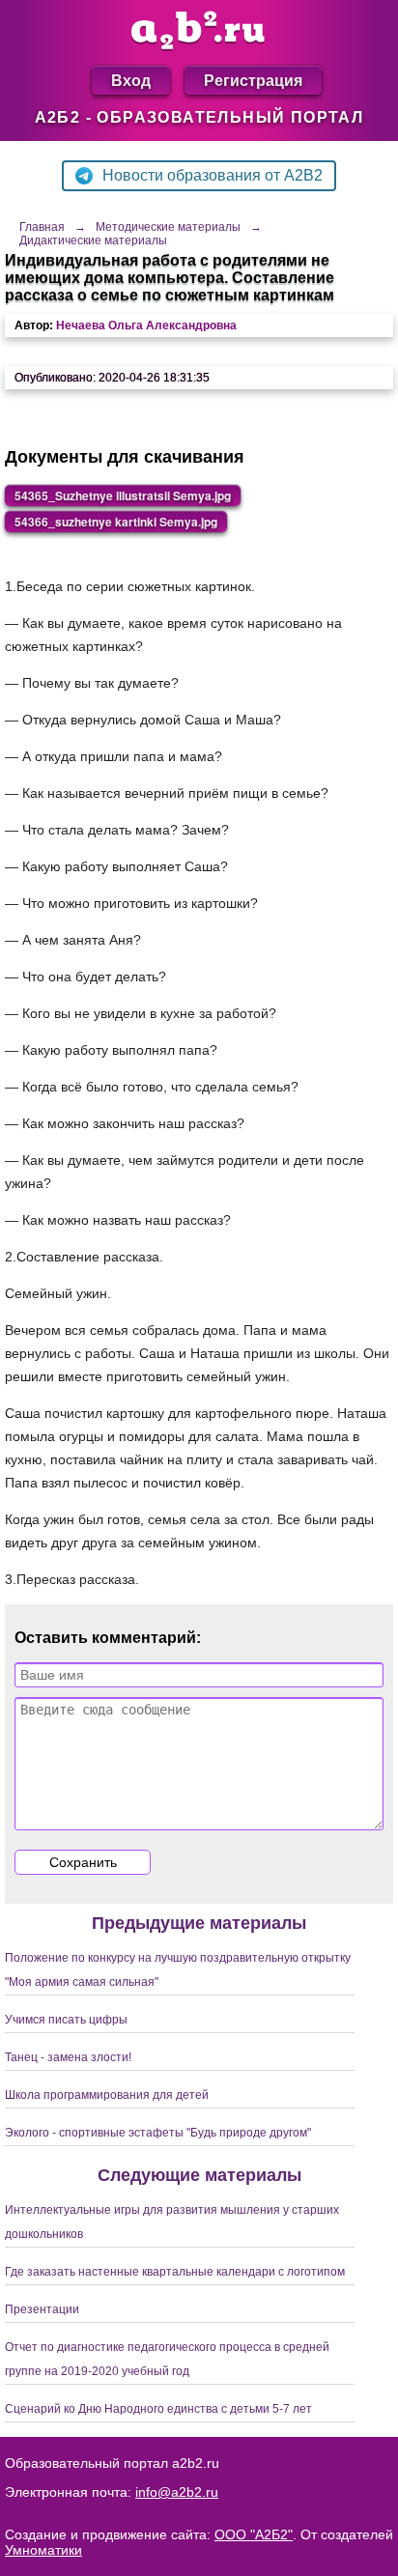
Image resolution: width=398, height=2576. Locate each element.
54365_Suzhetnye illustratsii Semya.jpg (123, 495)
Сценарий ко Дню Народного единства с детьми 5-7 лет (158, 2409)
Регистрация (253, 80)
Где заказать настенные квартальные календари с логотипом (175, 2272)
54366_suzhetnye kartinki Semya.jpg (116, 522)
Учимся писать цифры (66, 2020)
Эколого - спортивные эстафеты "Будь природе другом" (158, 2133)
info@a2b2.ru (177, 2492)
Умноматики (43, 2550)
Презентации (42, 2309)
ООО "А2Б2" (254, 2534)
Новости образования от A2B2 (213, 175)
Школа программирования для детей (107, 2095)
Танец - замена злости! (68, 2057)
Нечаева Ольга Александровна (146, 326)
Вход (131, 80)
